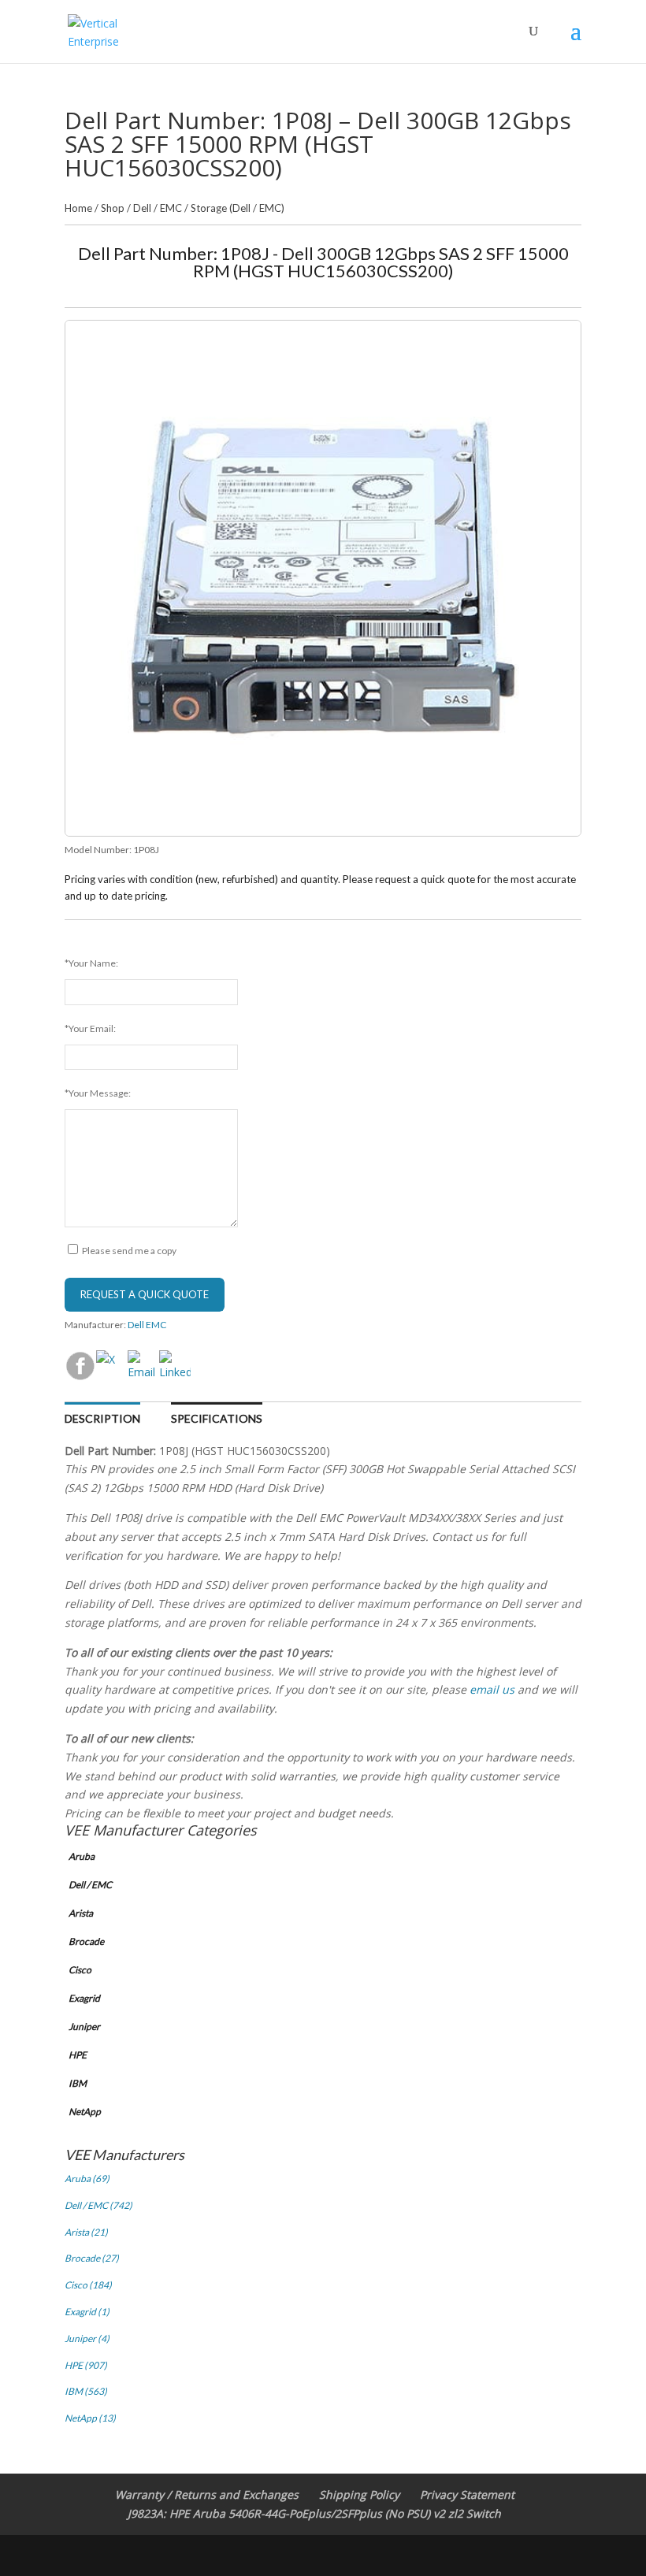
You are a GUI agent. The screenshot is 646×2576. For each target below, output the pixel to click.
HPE (78, 2055)
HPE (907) (86, 2365)
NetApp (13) (90, 2418)
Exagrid (84, 1998)
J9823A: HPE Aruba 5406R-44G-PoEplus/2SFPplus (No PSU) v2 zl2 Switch (314, 2513)
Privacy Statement (467, 2494)
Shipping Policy (359, 2494)
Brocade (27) (92, 2258)
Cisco (80, 1970)
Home (78, 208)
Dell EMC (147, 1325)
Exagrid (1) (87, 2312)
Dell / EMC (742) (98, 2205)
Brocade (86, 1941)
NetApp (85, 2112)
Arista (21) (86, 2232)
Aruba (82, 1856)
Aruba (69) (87, 2179)
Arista (81, 1913)
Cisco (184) (88, 2285)
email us (492, 1689)
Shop (113, 208)
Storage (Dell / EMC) (238, 208)
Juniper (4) (87, 2338)
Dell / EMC (158, 208)
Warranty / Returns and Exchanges (207, 2494)
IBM (78, 2083)
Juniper (84, 2027)
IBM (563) (86, 2391)
